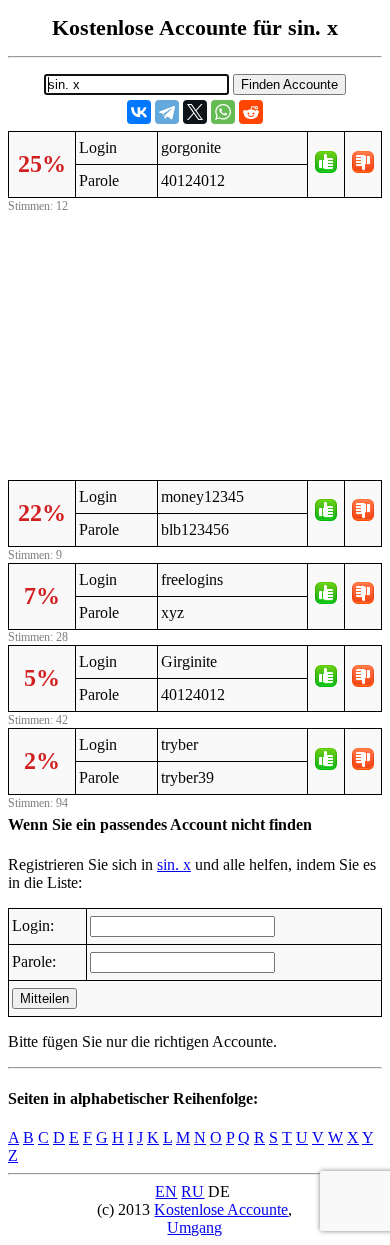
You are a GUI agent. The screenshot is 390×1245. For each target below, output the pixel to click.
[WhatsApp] (223, 112)
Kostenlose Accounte (221, 1209)
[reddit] (251, 112)
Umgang (194, 1227)
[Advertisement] (195, 343)
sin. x (174, 864)
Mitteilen (44, 998)
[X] (195, 112)
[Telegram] (167, 112)
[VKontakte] (139, 112)
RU (192, 1191)
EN (166, 1191)
